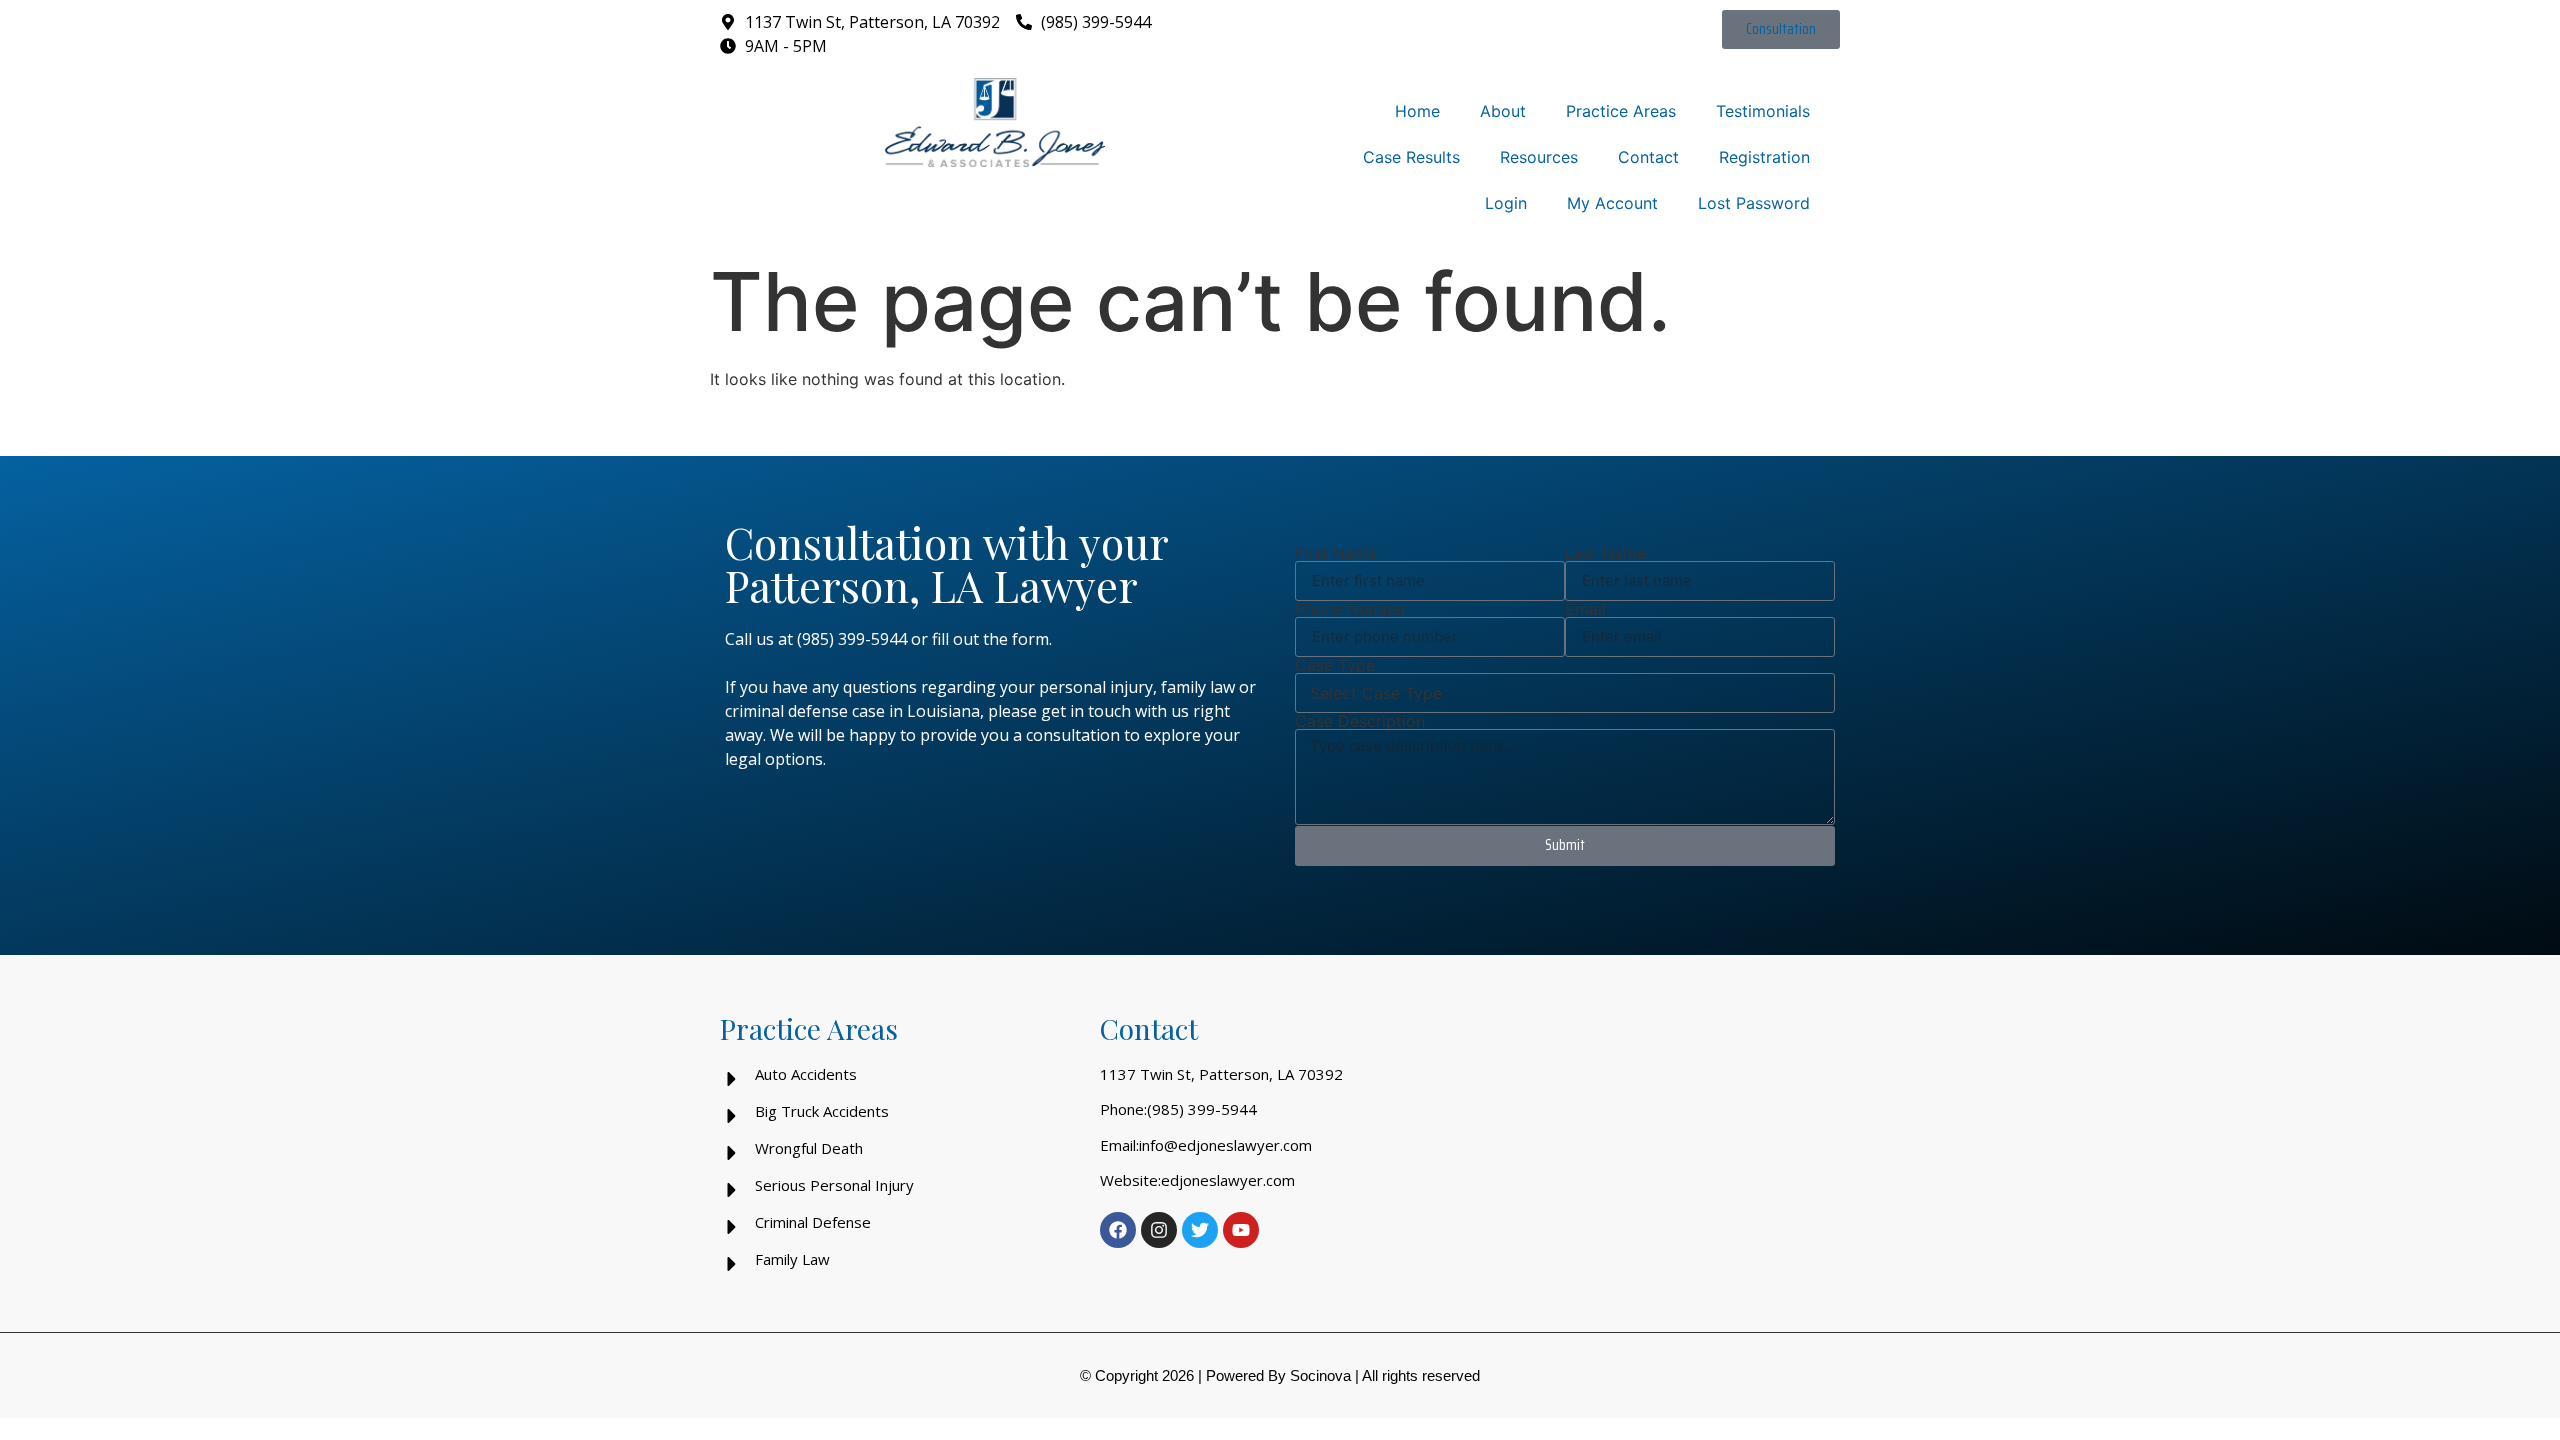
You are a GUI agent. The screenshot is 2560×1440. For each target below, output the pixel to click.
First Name (1336, 553)
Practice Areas (1621, 111)
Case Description (1360, 721)
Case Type (1335, 665)
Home (1417, 111)
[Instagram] (1159, 1230)
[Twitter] (1200, 1230)
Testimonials (1763, 111)
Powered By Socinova (1278, 1375)
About (1503, 111)
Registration (1764, 157)
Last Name (1605, 553)
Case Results (1411, 157)
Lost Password (1754, 203)
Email (1585, 609)
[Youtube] (1241, 1230)
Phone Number (1351, 609)
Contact (1648, 157)
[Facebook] (1118, 1230)
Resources (1539, 157)
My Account (1612, 203)
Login (1506, 203)
